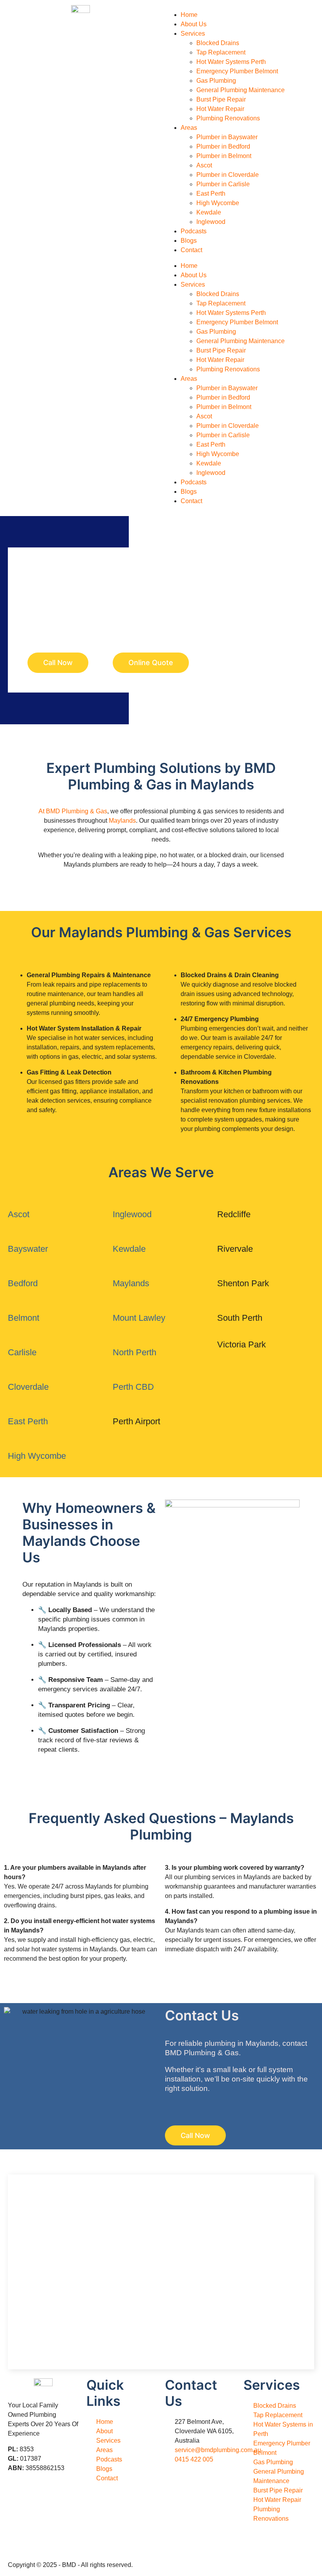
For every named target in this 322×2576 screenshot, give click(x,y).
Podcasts (194, 231)
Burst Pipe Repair (221, 99)
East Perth (211, 194)
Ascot (204, 165)
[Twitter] (39, 2497)
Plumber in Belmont (224, 156)
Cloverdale (28, 1387)
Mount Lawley (139, 1318)
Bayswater (28, 1249)
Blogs (189, 241)
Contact (191, 250)
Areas (189, 128)
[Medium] (60, 2519)
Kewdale (209, 212)
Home (189, 15)
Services (193, 34)
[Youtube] (60, 2497)
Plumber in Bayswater (227, 137)
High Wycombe (218, 203)
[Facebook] (18, 2497)
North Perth (136, 1352)
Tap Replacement (221, 52)
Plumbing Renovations (228, 118)
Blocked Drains (218, 43)
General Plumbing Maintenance (241, 90)
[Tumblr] (18, 2519)
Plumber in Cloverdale (228, 175)
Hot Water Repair (220, 109)
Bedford (23, 1283)
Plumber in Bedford (223, 146)
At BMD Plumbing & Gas (73, 811)
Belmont (24, 1318)
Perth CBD (133, 1387)
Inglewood (211, 222)
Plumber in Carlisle (223, 184)
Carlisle (22, 1352)
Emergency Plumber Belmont (237, 71)
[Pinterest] (39, 2519)
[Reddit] (18, 2541)
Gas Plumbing (216, 81)
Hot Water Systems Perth (231, 62)
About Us (194, 24)
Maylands (122, 821)
